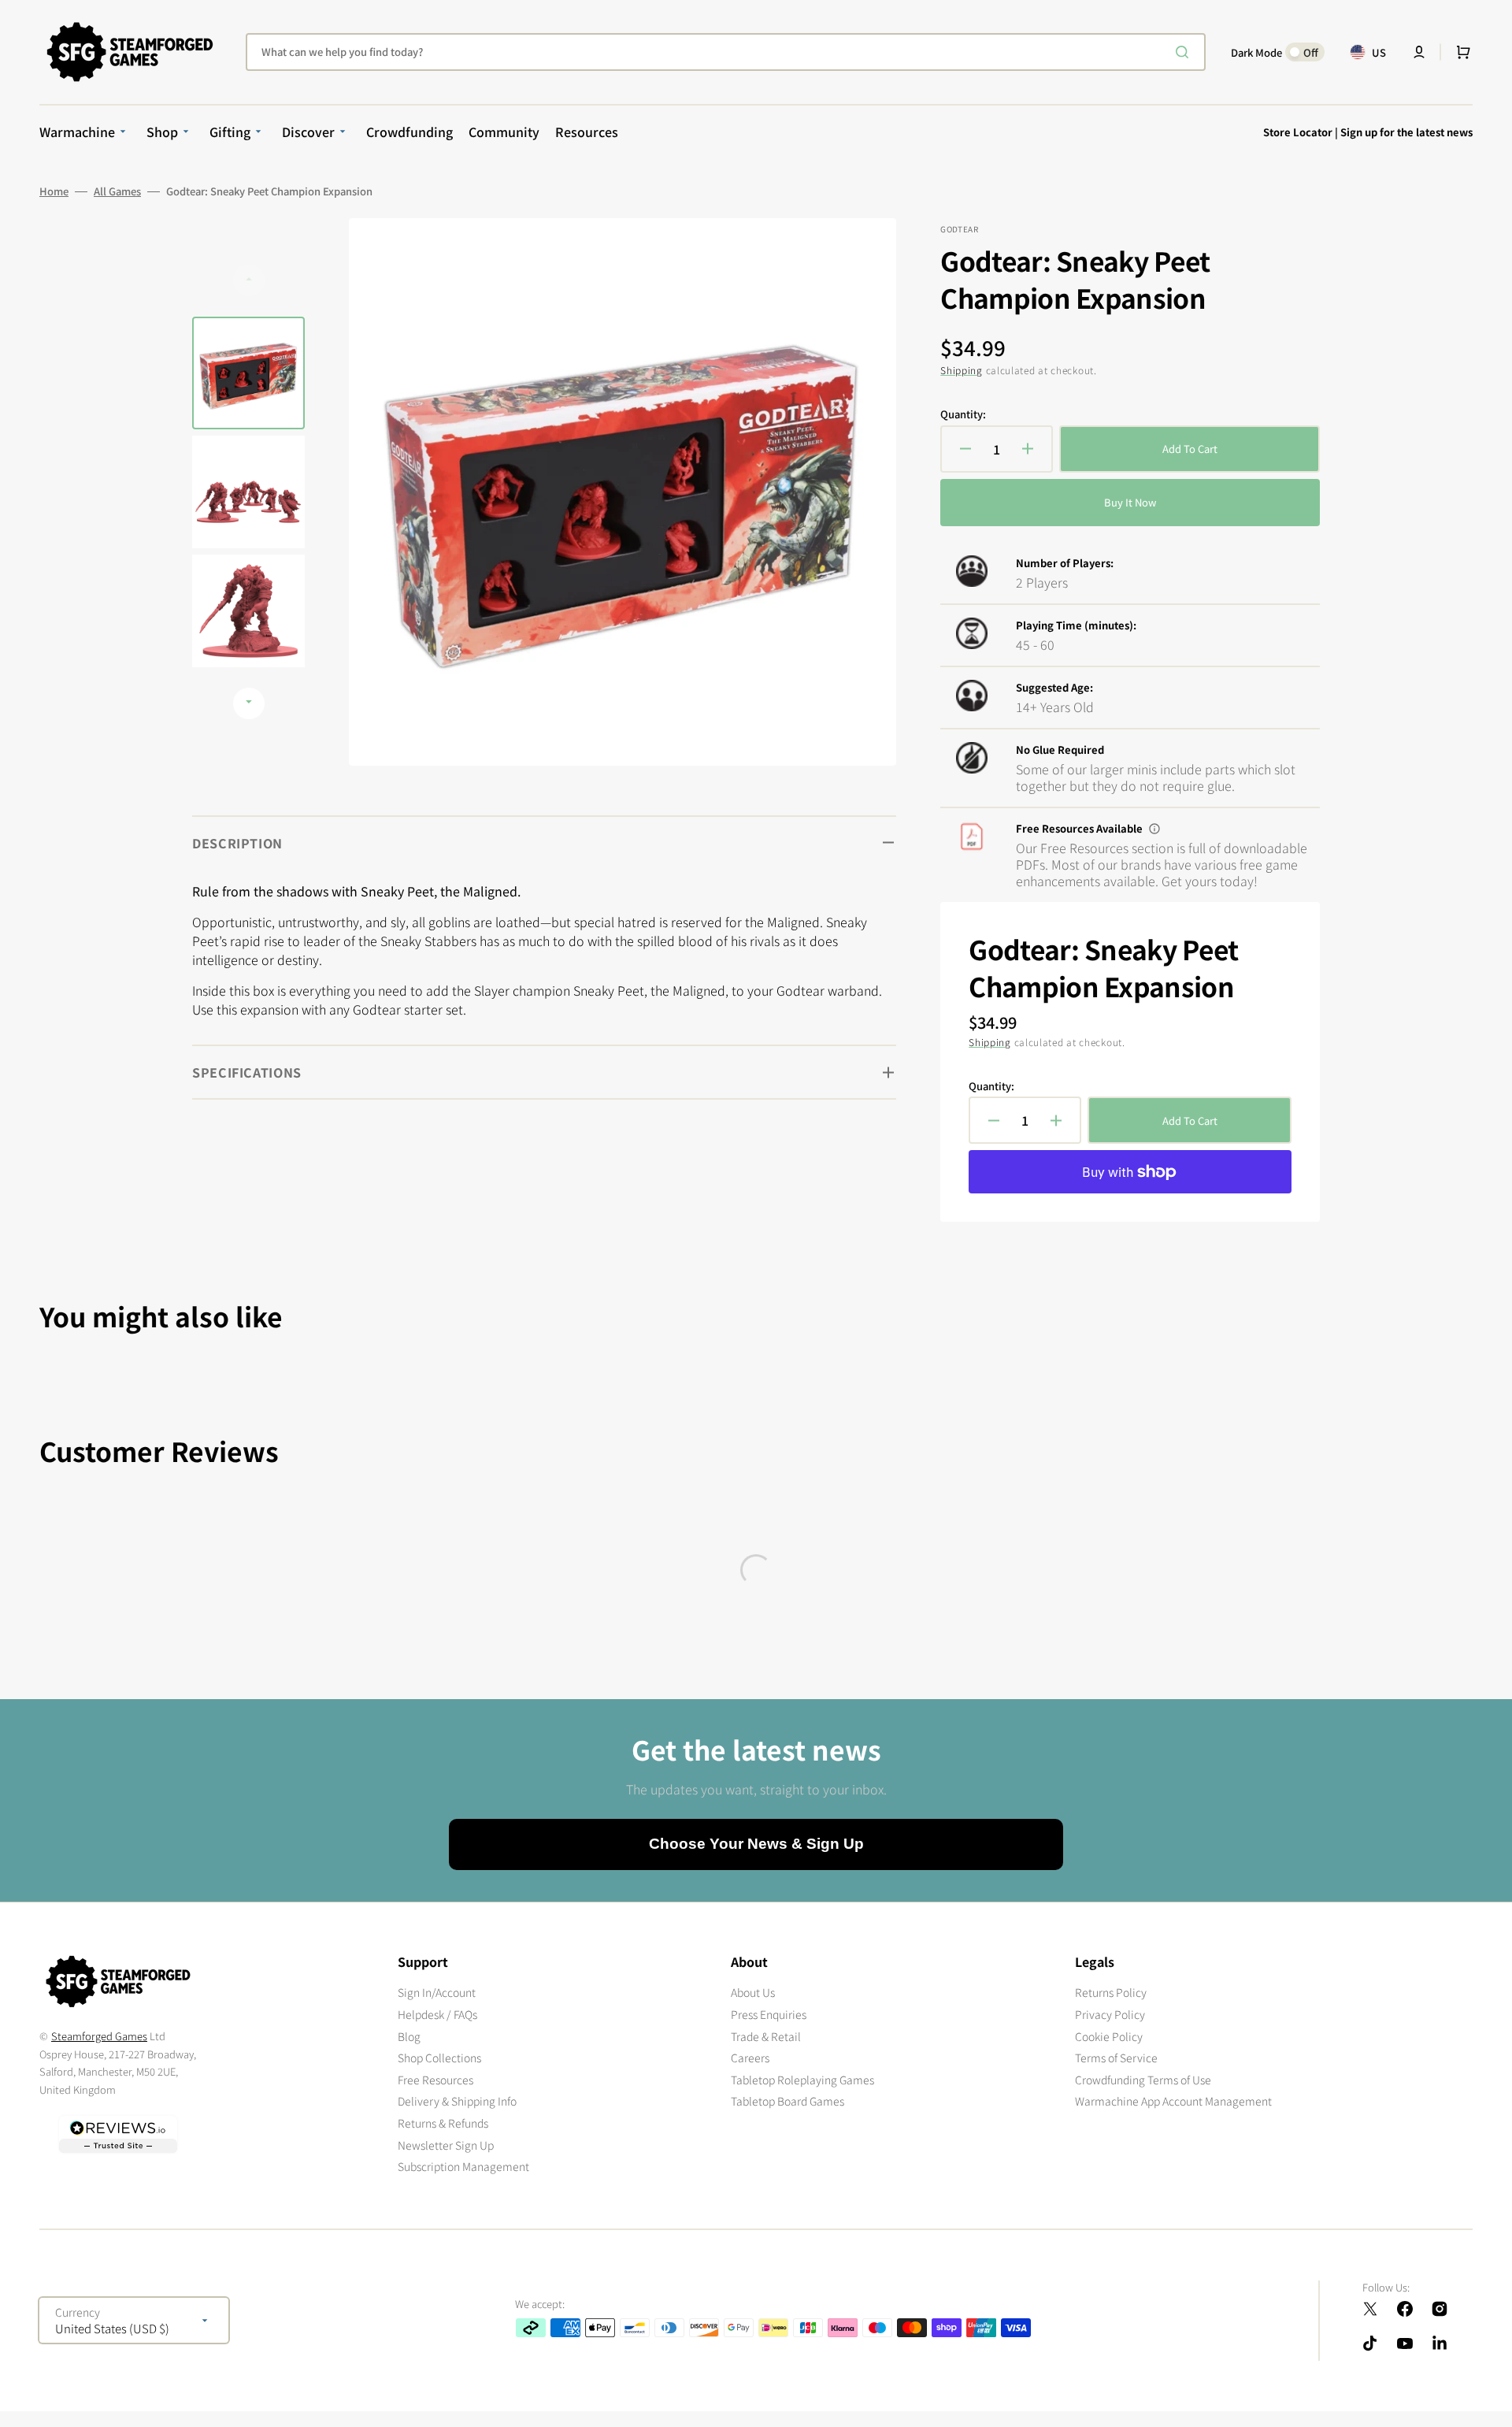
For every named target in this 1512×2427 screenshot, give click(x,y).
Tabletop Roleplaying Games (802, 2080)
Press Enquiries (769, 2014)
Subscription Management (463, 2166)
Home (54, 191)
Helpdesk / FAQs (437, 2014)
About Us (753, 1993)
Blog (409, 2036)
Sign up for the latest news (1406, 132)
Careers (750, 2058)
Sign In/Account (437, 1993)
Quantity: (963, 414)
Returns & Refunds (443, 2123)
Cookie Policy (1109, 2036)
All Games (117, 191)
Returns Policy (1111, 1993)
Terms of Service (1116, 2058)
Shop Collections (439, 2058)
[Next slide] (249, 703)
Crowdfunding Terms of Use (1143, 2080)
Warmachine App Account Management (1173, 2101)
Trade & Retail (766, 2036)
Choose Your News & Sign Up (756, 1844)
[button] (1419, 52)
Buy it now (1130, 502)
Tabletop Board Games (787, 2101)
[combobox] (726, 52)
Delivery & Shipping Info (457, 2101)
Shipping (962, 370)
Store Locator (1298, 132)
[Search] (1185, 52)
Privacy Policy (1110, 2014)
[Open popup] (1154, 829)
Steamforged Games (99, 2036)
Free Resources (435, 2080)
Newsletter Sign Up (446, 2145)
